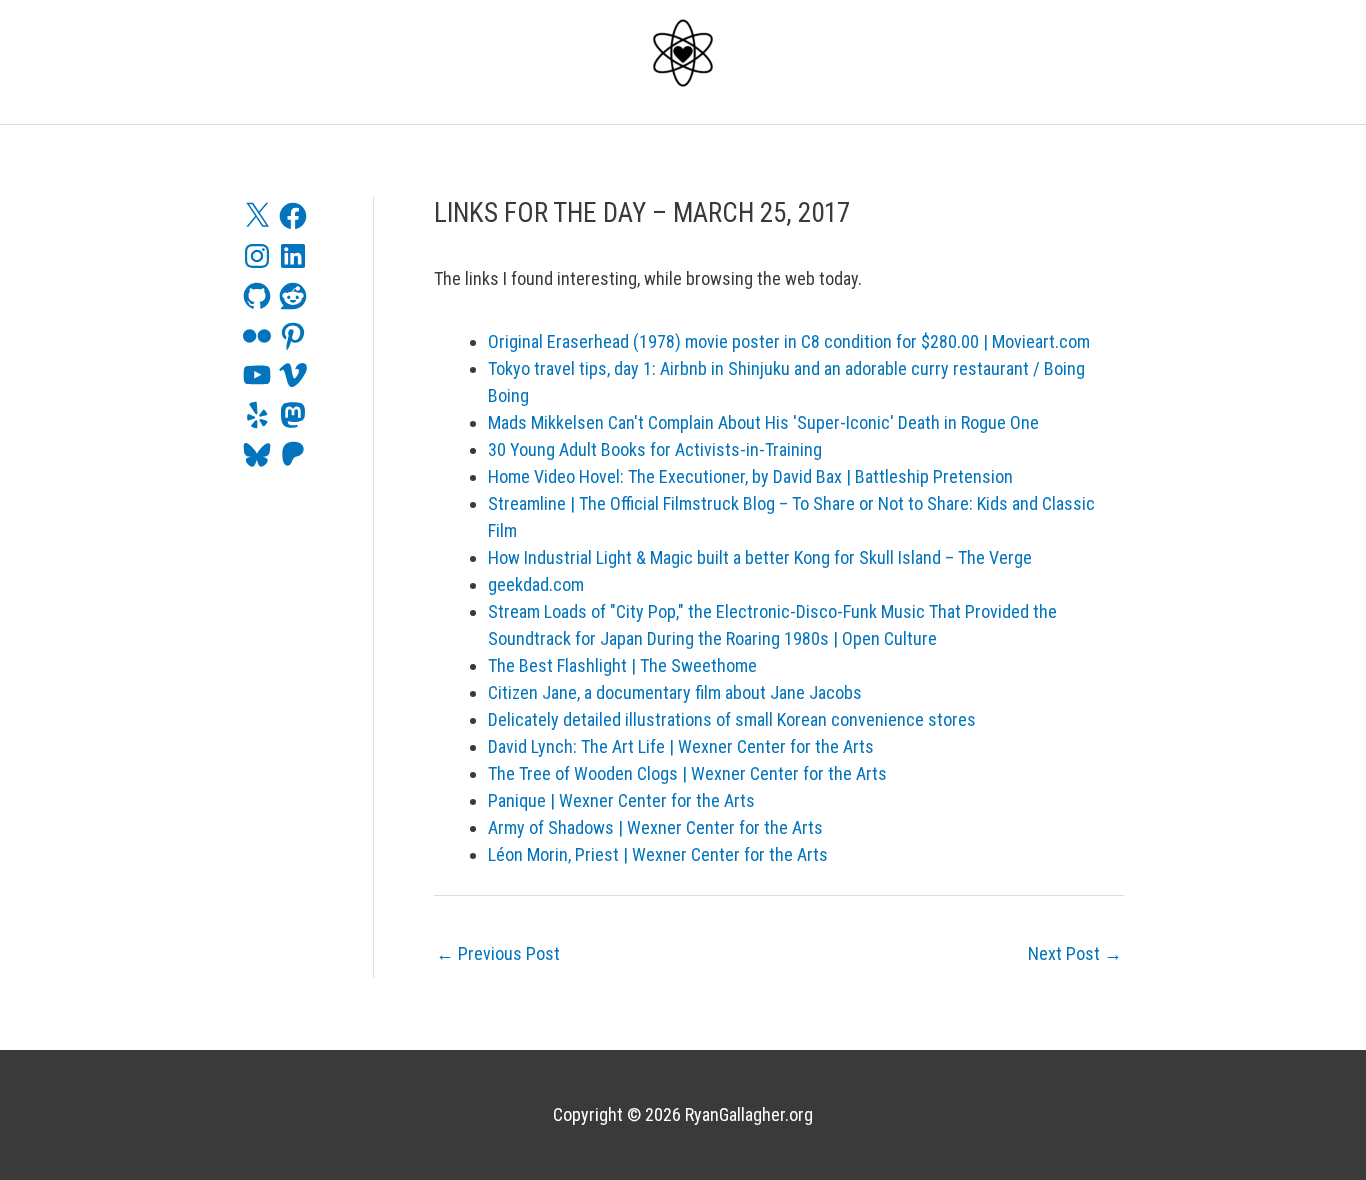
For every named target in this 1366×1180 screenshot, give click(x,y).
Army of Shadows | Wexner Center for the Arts (655, 827)
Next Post (1075, 953)
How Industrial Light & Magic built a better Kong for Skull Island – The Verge (760, 557)
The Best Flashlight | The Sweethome (622, 665)
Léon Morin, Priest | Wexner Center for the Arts (658, 854)
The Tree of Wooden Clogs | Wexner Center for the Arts (687, 773)
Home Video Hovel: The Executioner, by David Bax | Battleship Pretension (750, 476)
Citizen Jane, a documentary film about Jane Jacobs (675, 692)
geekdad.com (536, 584)
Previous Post (498, 953)
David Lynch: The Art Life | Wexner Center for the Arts (681, 746)
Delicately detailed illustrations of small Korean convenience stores (732, 719)
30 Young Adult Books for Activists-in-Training (655, 449)
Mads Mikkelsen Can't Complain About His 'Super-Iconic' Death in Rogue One (763, 422)
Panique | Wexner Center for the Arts (621, 800)
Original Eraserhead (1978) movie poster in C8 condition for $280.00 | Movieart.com (789, 341)
